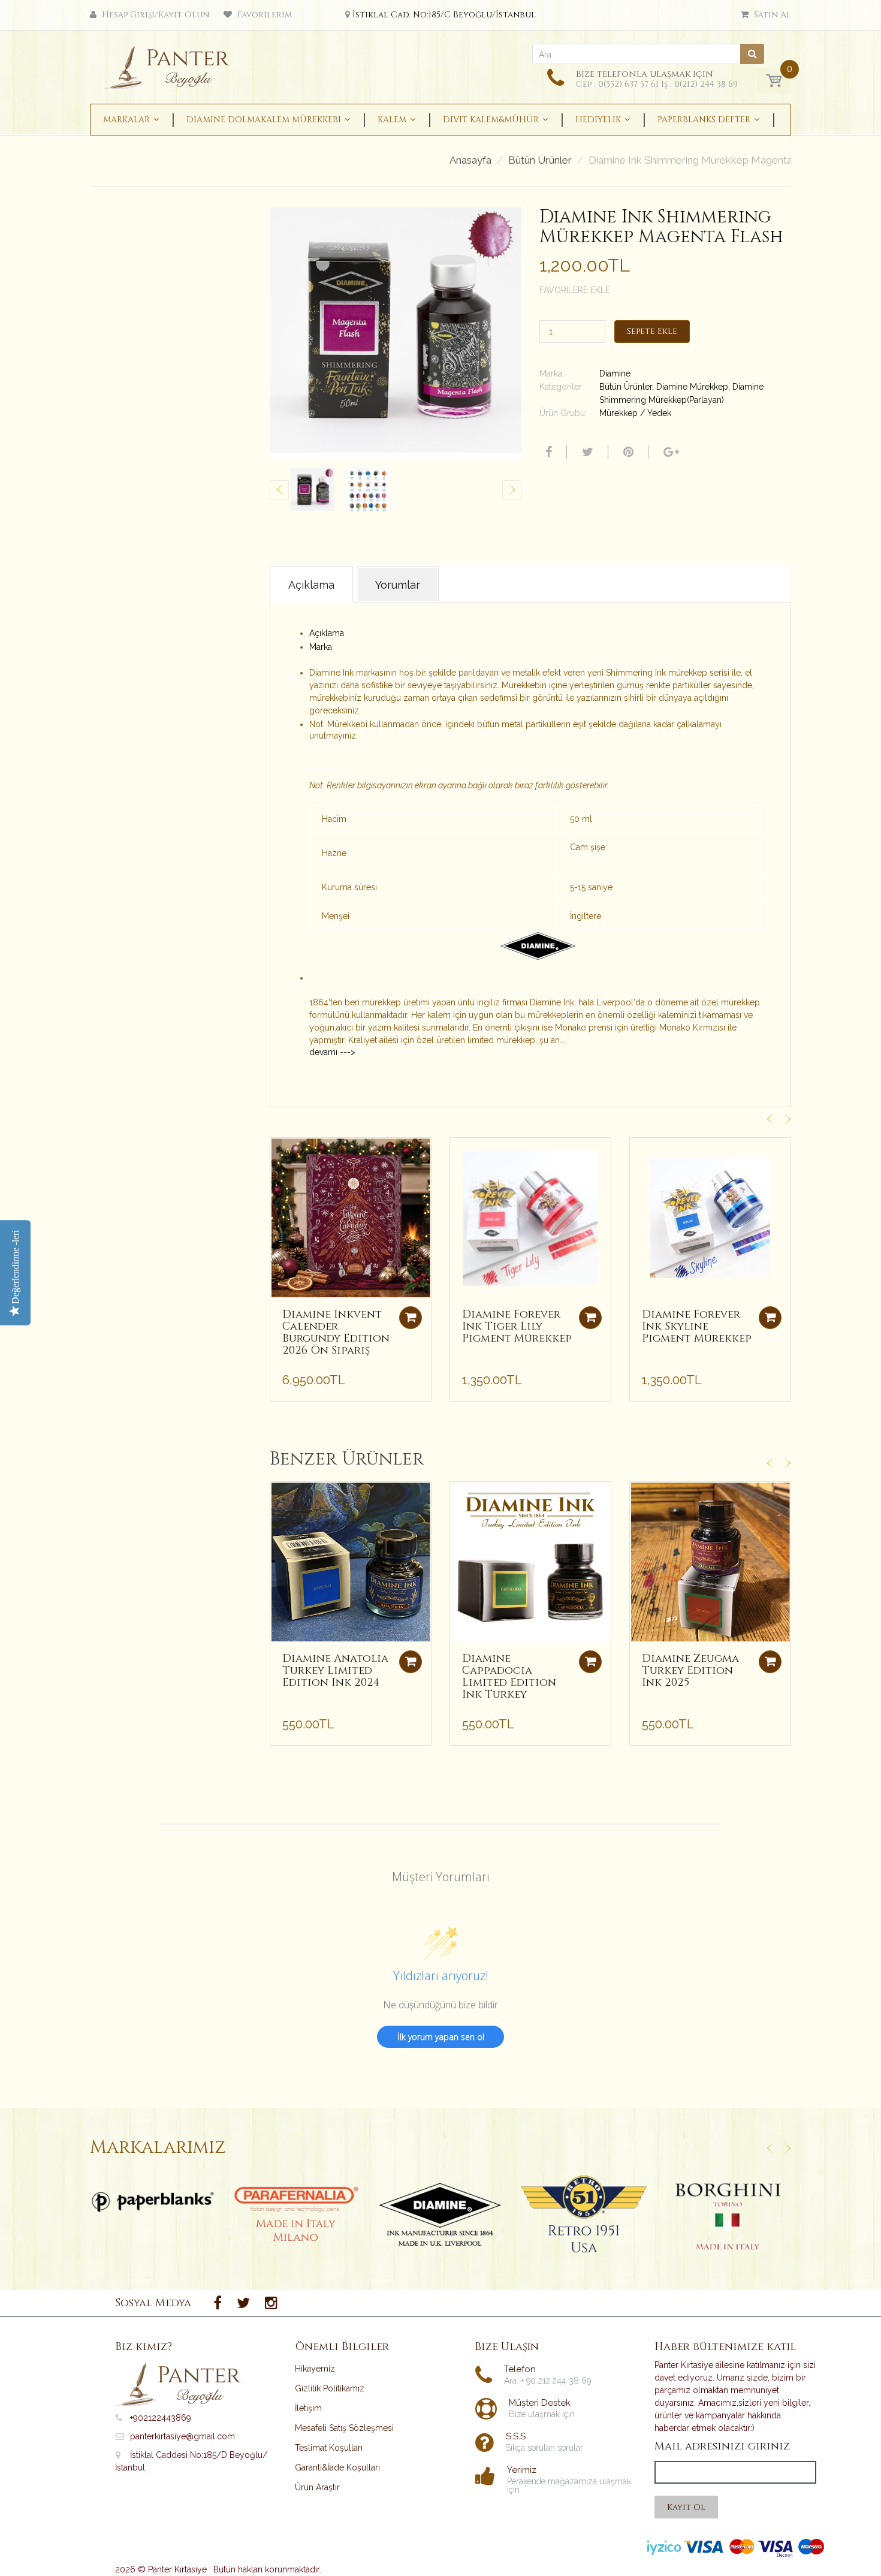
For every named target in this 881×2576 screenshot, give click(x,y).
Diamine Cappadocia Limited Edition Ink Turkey (509, 1676)
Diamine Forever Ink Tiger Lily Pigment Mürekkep (517, 1326)
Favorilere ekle (575, 290)
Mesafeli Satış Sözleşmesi (344, 2428)
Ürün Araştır (317, 2487)
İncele (153, 2202)
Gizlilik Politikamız (330, 2388)
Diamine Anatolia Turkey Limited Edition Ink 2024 (335, 1670)
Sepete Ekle (652, 331)
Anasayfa (470, 160)
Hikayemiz (315, 2369)
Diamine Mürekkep (692, 387)
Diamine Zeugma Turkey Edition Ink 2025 (690, 1670)
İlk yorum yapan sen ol (441, 2037)
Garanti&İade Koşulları (337, 2467)
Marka (321, 647)
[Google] (670, 452)
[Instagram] (271, 2303)
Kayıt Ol (686, 2507)
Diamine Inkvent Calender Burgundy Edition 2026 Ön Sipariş (336, 1332)
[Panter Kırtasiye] (171, 64)
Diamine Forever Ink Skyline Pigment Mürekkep (697, 1326)
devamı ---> (332, 1052)
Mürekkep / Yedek (635, 413)
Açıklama (327, 633)
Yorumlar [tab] (398, 585)
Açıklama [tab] (311, 585)
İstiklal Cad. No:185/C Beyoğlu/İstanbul (444, 15)
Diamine (615, 373)
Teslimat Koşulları (329, 2448)
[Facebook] (547, 452)
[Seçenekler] (411, 1662)
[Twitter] (586, 452)
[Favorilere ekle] (279, 1153)
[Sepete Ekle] (411, 1318)
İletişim (308, 2408)
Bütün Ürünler (540, 160)
